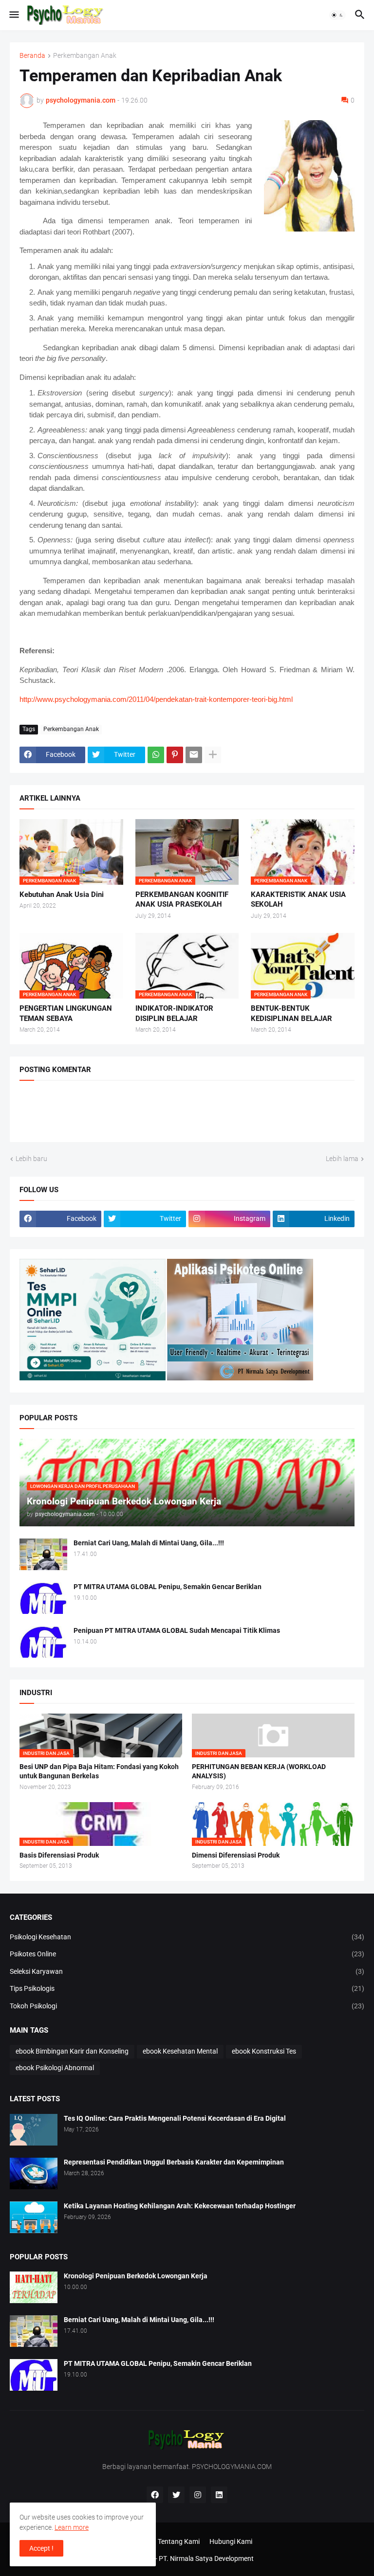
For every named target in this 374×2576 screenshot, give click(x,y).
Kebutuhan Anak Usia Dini (62, 894)
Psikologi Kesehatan (187, 1937)
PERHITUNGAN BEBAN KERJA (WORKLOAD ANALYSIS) (259, 1771)
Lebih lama (342, 1159)
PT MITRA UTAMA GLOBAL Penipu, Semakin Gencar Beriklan (168, 1587)
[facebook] (155, 2495)
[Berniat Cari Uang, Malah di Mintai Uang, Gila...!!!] (43, 1554)
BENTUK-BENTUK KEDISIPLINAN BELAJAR (291, 1013)
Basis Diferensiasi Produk (59, 1855)
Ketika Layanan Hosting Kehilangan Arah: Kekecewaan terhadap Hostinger (180, 2206)
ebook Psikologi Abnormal (55, 2068)
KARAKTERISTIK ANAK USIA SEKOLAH (298, 899)
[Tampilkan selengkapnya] (213, 755)
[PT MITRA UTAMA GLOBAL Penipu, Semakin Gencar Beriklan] (43, 1598)
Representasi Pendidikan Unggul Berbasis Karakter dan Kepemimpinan (174, 2162)
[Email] (194, 755)
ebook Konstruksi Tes (264, 2051)
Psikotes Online (187, 1954)
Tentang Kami (179, 2541)
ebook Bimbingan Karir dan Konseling (72, 2051)
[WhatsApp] (156, 755)
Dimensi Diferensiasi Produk (236, 1855)
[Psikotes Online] (93, 1378)
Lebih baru (31, 1159)
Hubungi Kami (231, 2541)
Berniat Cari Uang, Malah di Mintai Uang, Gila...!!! (149, 1543)
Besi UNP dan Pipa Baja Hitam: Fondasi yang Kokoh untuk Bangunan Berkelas (99, 1771)
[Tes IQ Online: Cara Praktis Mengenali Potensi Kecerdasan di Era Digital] (34, 2130)
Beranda (32, 56)
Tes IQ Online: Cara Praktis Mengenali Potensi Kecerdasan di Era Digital (175, 2118)
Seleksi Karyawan (187, 1971)
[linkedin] (219, 2495)
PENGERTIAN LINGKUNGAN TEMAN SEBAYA (66, 1013)
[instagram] (198, 2495)
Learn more (72, 2527)
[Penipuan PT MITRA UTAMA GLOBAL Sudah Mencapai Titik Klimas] (43, 1642)
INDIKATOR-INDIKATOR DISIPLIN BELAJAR (174, 1013)
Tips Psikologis (187, 1988)
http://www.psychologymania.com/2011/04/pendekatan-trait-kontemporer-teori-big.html (156, 699)
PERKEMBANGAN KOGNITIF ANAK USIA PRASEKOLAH (182, 899)
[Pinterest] (175, 755)
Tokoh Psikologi (187, 2006)
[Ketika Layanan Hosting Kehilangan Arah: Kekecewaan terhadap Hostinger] (34, 2217)
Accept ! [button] (41, 2548)
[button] (13, 15)
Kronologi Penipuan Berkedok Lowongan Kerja (136, 2276)
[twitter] (176, 2495)
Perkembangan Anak (85, 56)
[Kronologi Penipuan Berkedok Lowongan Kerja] (34, 2287)
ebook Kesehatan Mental (180, 2051)
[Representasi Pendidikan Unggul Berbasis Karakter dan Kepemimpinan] (34, 2173)
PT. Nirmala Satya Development (206, 2558)
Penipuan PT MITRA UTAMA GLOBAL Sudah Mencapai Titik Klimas (177, 1630)
